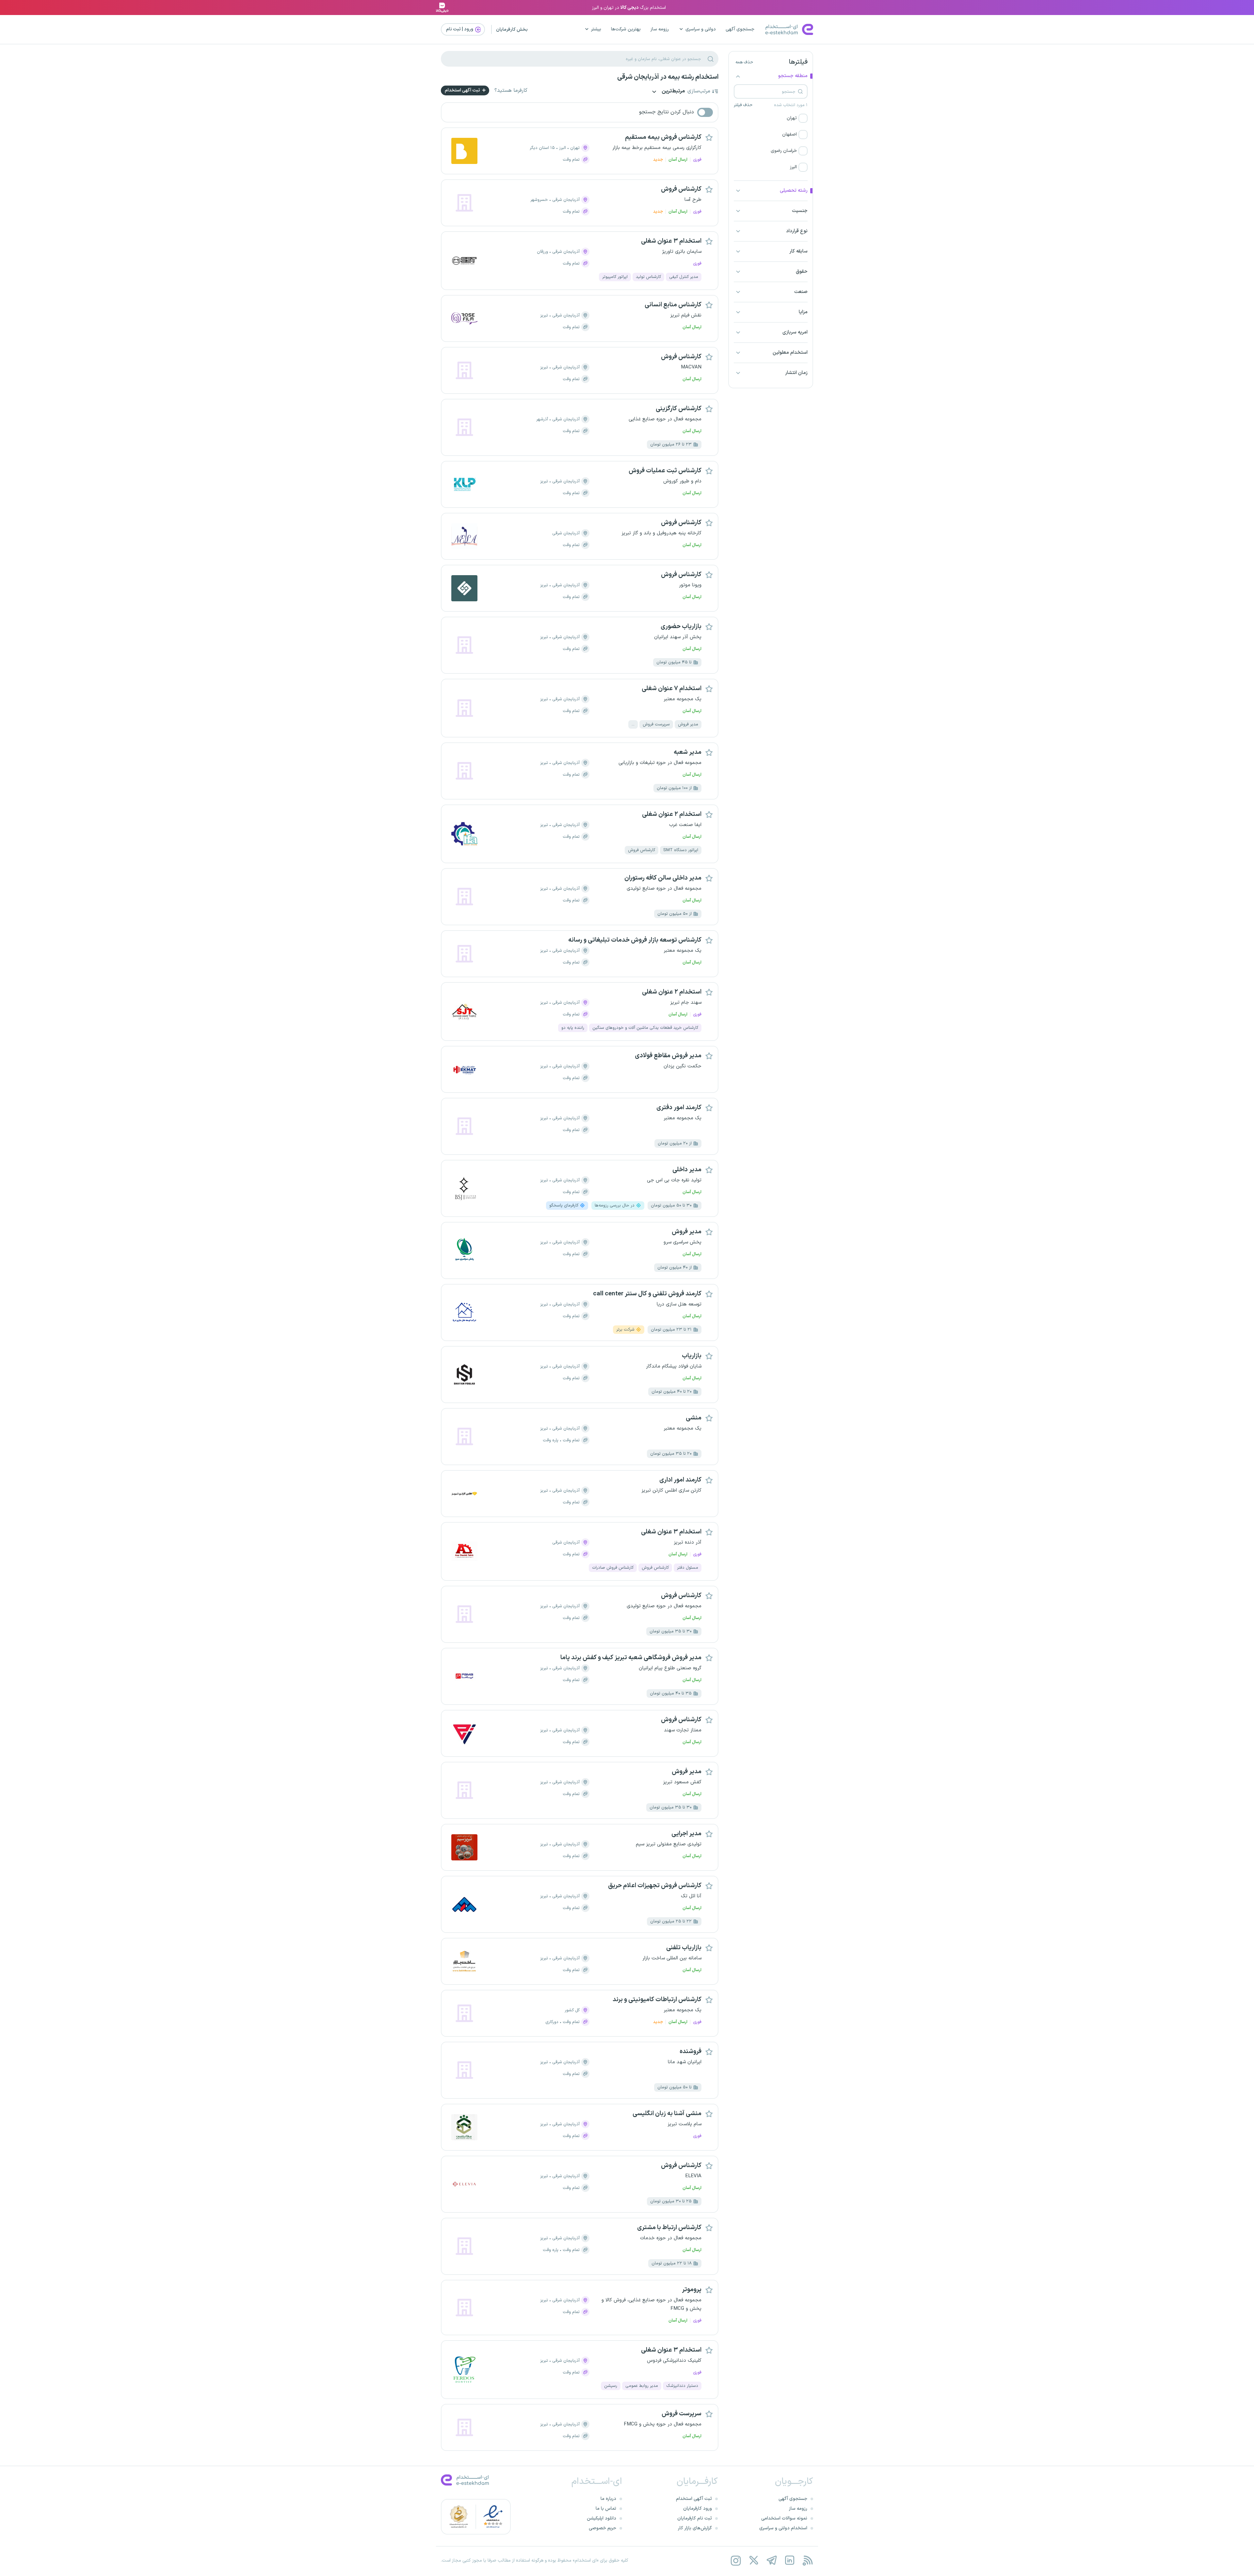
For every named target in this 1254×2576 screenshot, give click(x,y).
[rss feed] (807, 2560)
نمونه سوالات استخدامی (784, 2518)
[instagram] (736, 2560)
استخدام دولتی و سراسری (783, 2528)
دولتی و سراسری (701, 29)
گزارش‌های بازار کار (695, 2528)
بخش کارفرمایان (512, 30)
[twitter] (754, 2560)
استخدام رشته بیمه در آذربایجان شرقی (668, 77)
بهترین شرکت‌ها (626, 29)
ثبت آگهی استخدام (463, 90)
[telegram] (772, 2560)
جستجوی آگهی (740, 29)
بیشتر (596, 29)
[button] (771, 118)
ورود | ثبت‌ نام (460, 29)
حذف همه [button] (744, 62)
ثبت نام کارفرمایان (695, 2518)
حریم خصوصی (603, 2528)
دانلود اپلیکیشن (602, 2518)
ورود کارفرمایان (698, 2509)
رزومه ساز (660, 29)
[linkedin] (789, 2560)
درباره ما (608, 2499)
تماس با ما (606, 2509)
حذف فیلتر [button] (743, 105)
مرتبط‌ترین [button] (673, 92)
